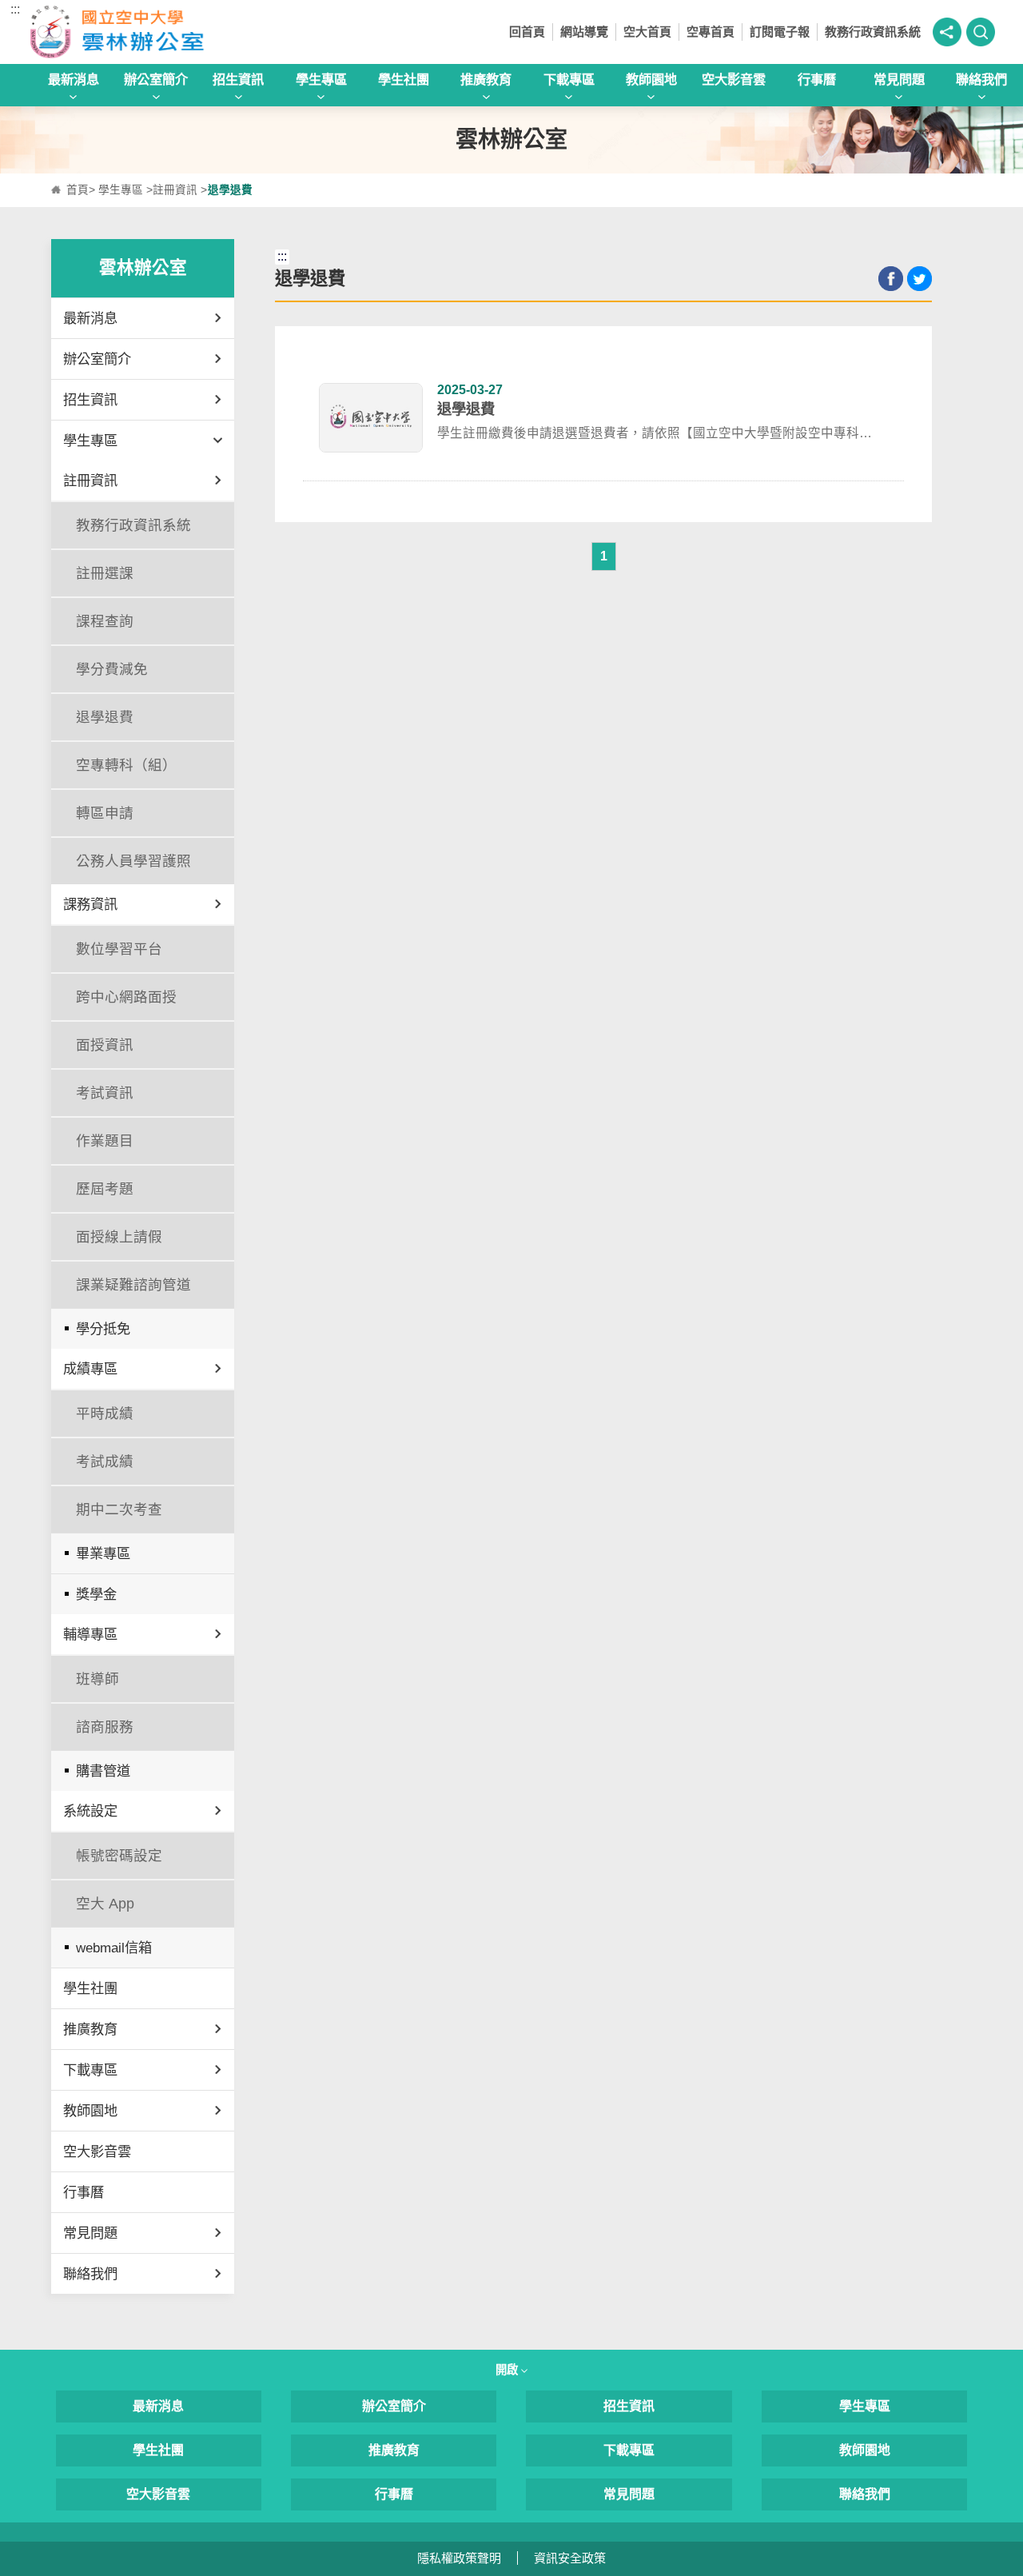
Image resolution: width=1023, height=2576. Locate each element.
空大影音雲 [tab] (734, 79)
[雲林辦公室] (149, 32)
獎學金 (96, 1594)
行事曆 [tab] (817, 79)
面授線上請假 (119, 1237)
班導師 (98, 1679)
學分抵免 (103, 1329)
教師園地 (90, 2111)
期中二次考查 (119, 1509)
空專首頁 (711, 32)
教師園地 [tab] (651, 79)
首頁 (78, 190)
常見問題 (90, 2233)
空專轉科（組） (126, 765)
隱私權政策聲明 (459, 2558)
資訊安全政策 (570, 2558)
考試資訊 (105, 1093)
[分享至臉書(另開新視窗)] (891, 279)
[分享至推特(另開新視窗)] (920, 279)
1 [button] (604, 556)
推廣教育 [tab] (486, 79)
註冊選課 (105, 573)
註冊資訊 (175, 190)
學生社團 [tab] (404, 79)
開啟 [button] (508, 2370)
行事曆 (84, 2192)
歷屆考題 (105, 1189)
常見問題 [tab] (899, 79)
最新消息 (90, 318)
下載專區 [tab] (569, 79)
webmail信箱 (114, 1948)
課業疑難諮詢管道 (133, 1285)
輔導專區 (90, 1634)
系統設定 (90, 1811)
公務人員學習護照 (133, 861)
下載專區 (90, 2070)
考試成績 (105, 1461)
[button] (947, 32)
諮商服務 (105, 1727)
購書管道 (103, 1771)
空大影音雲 (97, 2151)
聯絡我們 (90, 2274)
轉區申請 (105, 813)
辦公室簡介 (97, 359)
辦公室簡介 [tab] (156, 79)
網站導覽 (584, 32)
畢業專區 (103, 1553)
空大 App (105, 1904)
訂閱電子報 (780, 32)
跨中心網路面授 (126, 997)
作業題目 (105, 1141)
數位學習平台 (119, 949)
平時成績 (105, 1414)
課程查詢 (105, 621)
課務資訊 (90, 904)
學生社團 (90, 1988)
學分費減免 (112, 669)
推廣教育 (90, 2029)
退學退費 (105, 717)
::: (15, 9)
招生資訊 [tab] (238, 79)
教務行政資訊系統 (873, 32)
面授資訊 (105, 1045)
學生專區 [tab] (321, 79)
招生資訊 (90, 400)
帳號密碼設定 (119, 1856)
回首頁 (527, 32)
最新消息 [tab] (74, 79)
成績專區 (90, 1369)
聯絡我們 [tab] (981, 79)
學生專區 (121, 190)
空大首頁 (647, 32)
